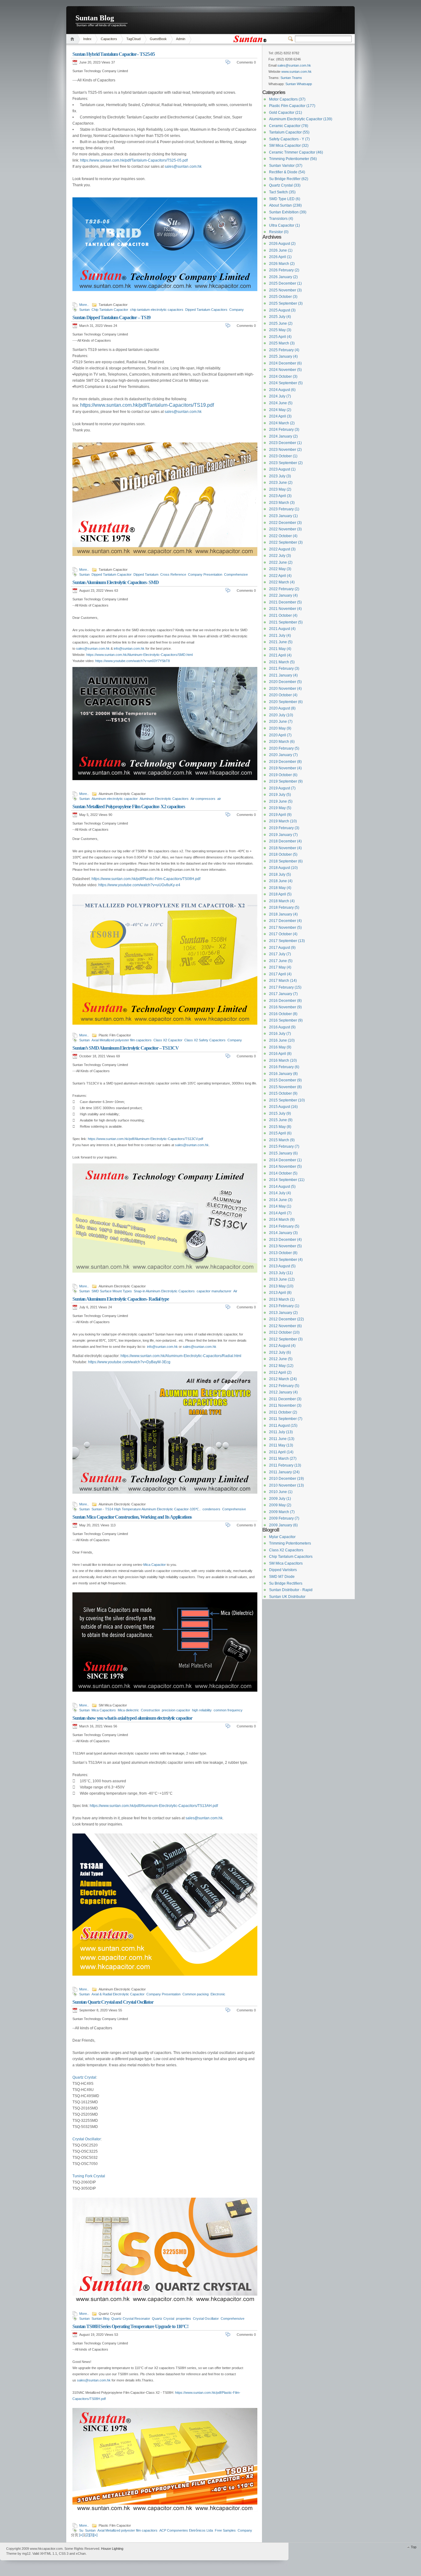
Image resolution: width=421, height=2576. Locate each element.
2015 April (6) (280, 1133)
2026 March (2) (282, 264)
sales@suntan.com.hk (183, 167)
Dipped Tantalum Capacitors (206, 310)
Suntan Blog (95, 18)
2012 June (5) (281, 1359)
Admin (181, 39)
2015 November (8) (285, 1087)
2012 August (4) (282, 1346)
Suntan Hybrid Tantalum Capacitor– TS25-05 (114, 54)
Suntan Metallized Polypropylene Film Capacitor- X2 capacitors (129, 807)
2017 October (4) (283, 934)
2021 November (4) (285, 609)
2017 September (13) (287, 941)
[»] (95, 2535)
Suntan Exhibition (288, 212)
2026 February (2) (284, 270)
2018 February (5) (284, 907)
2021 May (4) (280, 649)
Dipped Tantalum (146, 574)
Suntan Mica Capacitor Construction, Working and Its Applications (132, 1517)
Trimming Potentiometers (290, 1543)
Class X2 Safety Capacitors (205, 1040)
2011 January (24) (284, 1472)
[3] (91, 2535)
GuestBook (158, 39)
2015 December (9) (285, 1080)
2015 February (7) (284, 1146)
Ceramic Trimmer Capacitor (296, 152)
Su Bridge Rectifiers (286, 1583)
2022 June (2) (281, 562)
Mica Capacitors (104, 1710)
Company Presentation (205, 574)
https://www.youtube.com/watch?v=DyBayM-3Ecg (129, 1362)
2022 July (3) (280, 556)
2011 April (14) (281, 1452)
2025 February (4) (284, 350)
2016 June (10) (282, 1040)
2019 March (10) (283, 821)
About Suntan (285, 205)
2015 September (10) (287, 1100)
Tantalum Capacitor (289, 132)
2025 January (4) (283, 356)
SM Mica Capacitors (286, 1563)
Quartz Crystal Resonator (131, 2319)
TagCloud (133, 39)
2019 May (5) (280, 808)
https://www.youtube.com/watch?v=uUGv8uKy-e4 (139, 885)
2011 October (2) (283, 1412)
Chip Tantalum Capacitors (291, 1557)
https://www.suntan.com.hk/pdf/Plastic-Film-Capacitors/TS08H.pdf (146, 879)
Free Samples (225, 2530)
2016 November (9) (285, 1007)
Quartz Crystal (84, 2077)
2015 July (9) (280, 1113)
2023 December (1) (285, 443)
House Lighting (112, 2549)
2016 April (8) (280, 1054)
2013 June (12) (282, 1279)
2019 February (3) (284, 828)
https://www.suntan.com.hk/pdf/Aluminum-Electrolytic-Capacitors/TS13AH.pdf (154, 1806)
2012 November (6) (285, 1326)
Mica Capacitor (155, 1565)
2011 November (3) (285, 1405)
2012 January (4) (283, 1392)
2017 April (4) (280, 974)
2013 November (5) (285, 1246)
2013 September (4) (286, 1260)
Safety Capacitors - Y (289, 139)
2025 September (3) (286, 303)
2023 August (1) (282, 469)
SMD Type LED (285, 199)
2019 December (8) (285, 762)
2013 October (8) (283, 1253)
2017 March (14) (283, 981)
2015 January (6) (283, 1153)
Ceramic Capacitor (289, 126)
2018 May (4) (280, 888)
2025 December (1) (285, 283)
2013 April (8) (280, 1293)
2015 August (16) (283, 1107)
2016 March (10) (283, 1060)
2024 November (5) (285, 370)
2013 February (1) (284, 1306)
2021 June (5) (281, 642)
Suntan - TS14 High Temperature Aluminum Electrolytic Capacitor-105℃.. (146, 1509)
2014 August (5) (282, 1187)
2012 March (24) (283, 1379)
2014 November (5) (285, 1167)
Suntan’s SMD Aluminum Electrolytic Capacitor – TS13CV (126, 1048)
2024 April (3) (280, 416)
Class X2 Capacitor (168, 1040)
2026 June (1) (281, 250)
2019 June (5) (281, 801)
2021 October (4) (283, 615)
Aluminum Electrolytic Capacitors (164, 799)
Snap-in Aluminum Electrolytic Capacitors (164, 1291)
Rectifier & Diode (287, 172)
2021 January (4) (283, 675)
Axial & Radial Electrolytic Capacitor (118, 1994)
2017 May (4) (280, 967)
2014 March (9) (282, 1220)
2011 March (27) (283, 1459)
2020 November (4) (285, 689)
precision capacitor (176, 1710)
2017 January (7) (283, 994)
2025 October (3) (283, 297)
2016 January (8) (283, 1074)
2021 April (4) (280, 655)
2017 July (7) (280, 954)
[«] (81, 2535)
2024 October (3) (283, 377)
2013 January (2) (283, 1313)
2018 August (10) (283, 868)
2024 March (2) (282, 423)
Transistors (281, 219)
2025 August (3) (282, 310)
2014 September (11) (287, 1180)
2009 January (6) (283, 1525)
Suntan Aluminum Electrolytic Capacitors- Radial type (121, 1299)
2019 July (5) (280, 795)
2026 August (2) (282, 244)
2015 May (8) (280, 1127)
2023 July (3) (280, 476)
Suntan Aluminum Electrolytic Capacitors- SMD (116, 582)
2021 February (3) (284, 669)
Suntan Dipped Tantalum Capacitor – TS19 (111, 317)
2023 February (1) (284, 509)
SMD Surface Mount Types (112, 1291)
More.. (84, 305)
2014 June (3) (281, 1200)
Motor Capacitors (287, 99)
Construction (150, 1710)
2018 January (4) (283, 914)
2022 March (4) (282, 582)
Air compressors (203, 799)
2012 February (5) (284, 1386)
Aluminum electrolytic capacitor (115, 799)
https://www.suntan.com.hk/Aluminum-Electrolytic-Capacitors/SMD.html (139, 655)
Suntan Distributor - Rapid (291, 1590)
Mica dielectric (128, 1710)
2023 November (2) (285, 450)
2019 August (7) (282, 788)
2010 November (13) (286, 1485)
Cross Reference (173, 574)
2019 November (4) (285, 768)
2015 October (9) (283, 1093)
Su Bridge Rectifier (289, 179)
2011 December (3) (285, 1399)
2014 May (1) (280, 1206)
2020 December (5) (285, 682)
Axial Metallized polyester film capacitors (122, 1040)
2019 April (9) (280, 815)
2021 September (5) (286, 622)
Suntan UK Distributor (287, 1597)
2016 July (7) (280, 1034)
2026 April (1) (280, 257)
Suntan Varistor (286, 166)
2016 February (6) (284, 1067)
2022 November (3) (285, 529)
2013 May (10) (281, 1286)
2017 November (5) (285, 928)
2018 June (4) (281, 881)
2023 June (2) (281, 483)
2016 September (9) (286, 1020)
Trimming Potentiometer (293, 159)
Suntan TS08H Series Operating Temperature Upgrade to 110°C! (130, 2326)
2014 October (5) (283, 1173)
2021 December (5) (285, 602)
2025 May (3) (280, 330)
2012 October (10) (284, 1332)
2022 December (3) (285, 523)
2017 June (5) (281, 961)
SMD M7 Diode (282, 1577)
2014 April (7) (280, 1213)
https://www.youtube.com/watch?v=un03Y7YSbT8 (133, 661)
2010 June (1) (281, 1492)
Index (87, 39)
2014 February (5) (284, 1226)
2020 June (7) (281, 722)
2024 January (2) (283, 436)
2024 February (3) (284, 430)
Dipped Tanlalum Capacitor (112, 574)
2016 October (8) (283, 1014)
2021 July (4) (280, 636)
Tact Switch (282, 192)
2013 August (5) (282, 1266)
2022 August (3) (282, 549)
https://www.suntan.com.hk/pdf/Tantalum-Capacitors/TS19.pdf (147, 405)
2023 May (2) (280, 489)
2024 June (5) (281, 403)
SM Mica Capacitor (289, 146)
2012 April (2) (280, 1372)
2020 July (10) (281, 715)
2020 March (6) (282, 742)
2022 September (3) (286, 542)
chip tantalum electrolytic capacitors (157, 310)
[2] (87, 2535)
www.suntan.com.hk (296, 72)
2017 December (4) (285, 921)
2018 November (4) (285, 848)
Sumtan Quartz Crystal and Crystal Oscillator (113, 2002)
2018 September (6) (286, 861)
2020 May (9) (280, 728)
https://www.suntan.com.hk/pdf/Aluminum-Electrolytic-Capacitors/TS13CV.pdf (145, 1139)
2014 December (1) (285, 1160)
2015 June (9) (281, 1120)
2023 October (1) (283, 456)
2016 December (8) (285, 1001)
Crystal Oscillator (87, 2139)
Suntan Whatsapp (299, 84)
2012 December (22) (286, 1319)
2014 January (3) (283, 1233)
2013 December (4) (285, 1240)
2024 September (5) (286, 383)
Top (414, 2547)
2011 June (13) (282, 1439)
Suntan (84, 310)
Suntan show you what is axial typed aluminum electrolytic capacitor (132, 1718)
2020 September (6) (286, 702)
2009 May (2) (280, 1505)
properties (184, 2319)
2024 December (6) (285, 363)
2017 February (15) (285, 987)
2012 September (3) (286, 1339)
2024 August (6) (282, 390)
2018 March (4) (282, 901)
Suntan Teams (291, 78)
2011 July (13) (281, 1432)
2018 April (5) (280, 894)
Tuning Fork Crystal (89, 2176)
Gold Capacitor (286, 113)
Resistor (279, 232)
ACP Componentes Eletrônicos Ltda (186, 2530)
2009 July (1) (280, 1499)
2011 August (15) (283, 1426)
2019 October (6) (283, 775)
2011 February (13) (285, 1465)
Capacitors (109, 39)
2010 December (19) (286, 1479)
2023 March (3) (282, 503)
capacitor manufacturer (214, 1291)
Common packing (196, 1994)
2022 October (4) (283, 536)
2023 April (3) (280, 496)
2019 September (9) (286, 781)
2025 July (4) (280, 317)
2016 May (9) (280, 1047)
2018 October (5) (283, 854)
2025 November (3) (285, 290)
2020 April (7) (280, 735)
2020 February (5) (284, 748)
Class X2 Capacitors (286, 1550)
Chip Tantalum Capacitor (110, 310)
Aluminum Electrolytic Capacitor (301, 119)
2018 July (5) (280, 874)
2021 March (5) (282, 662)
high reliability (202, 1710)
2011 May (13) (281, 1445)
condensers (211, 1509)
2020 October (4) (283, 695)
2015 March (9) (282, 1140)
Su (81, 2530)
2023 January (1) (283, 516)
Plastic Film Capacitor (292, 106)
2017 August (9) (282, 948)
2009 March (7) (282, 1512)
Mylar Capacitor (282, 1537)
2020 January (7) (283, 755)
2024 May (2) (280, 410)
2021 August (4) (282, 629)
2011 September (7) (286, 1419)
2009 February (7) (284, 1518)
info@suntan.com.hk (129, 648)
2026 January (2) (283, 277)
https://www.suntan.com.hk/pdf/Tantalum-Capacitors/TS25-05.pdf (134, 160)
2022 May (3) (280, 569)
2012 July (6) (280, 1352)
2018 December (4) (285, 841)
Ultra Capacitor (284, 225)
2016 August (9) (282, 1027)
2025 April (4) (280, 337)
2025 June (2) (281, 323)
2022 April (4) (280, 576)
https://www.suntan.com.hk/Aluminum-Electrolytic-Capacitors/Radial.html (181, 1356)
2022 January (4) (283, 595)
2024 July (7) (280, 396)
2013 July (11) (281, 1273)
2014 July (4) (280, 1193)
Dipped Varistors (283, 1570)
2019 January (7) (283, 835)
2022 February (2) (284, 589)
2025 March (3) (282, 343)
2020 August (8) (282, 708)
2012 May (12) (281, 1366)
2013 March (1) (282, 1299)
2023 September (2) (286, 463)
